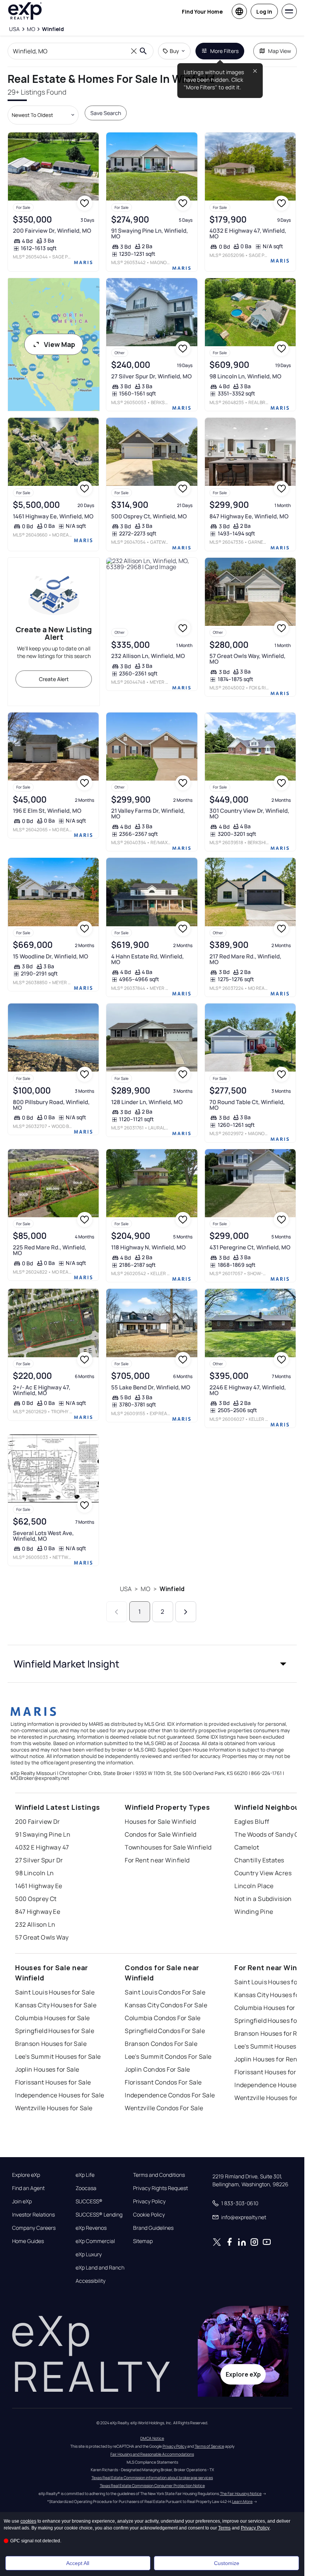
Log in (264, 12)
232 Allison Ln (35, 1924)
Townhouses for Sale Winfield (168, 1847)
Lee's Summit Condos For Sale (168, 2056)
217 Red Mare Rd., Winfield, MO (245, 959)
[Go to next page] (186, 1612)
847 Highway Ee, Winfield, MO (249, 516)
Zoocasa (86, 2188)
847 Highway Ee (38, 1912)
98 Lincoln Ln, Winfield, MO (245, 376)
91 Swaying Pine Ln (43, 1834)
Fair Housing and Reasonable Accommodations (152, 2454)
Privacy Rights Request (160, 2188)
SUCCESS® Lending (99, 2215)
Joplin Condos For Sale (157, 2069)
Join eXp (22, 2201)
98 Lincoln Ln (35, 1873)
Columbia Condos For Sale (163, 2018)
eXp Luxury (89, 2254)
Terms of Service (209, 2446)
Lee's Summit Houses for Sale (58, 2056)
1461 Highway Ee (39, 1886)
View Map (60, 344)
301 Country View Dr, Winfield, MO (249, 814)
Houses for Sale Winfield (160, 1822)
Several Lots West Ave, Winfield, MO (43, 1536)
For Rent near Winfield (157, 1860)
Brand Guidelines (153, 2228)
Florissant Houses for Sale (53, 2082)
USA (126, 1589)
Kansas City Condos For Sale (166, 2005)
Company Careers (34, 2228)
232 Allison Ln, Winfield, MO (148, 656)
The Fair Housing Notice (241, 2494)
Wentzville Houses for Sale (54, 2108)
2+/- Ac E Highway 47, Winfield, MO (42, 1390)
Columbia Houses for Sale (53, 2018)
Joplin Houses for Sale (47, 2069)
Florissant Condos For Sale (163, 2082)
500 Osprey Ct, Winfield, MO (149, 516)
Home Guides (28, 2241)
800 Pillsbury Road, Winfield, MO (51, 1105)
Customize (227, 2563)
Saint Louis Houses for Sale (55, 1992)
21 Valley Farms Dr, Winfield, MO (148, 814)
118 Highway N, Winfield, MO (148, 1247)
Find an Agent (28, 2188)
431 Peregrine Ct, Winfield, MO (250, 1247)
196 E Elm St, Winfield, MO (47, 811)
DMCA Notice (152, 2438)
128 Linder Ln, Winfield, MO (147, 1102)
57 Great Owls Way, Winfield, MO (247, 659)
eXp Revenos (91, 2228)
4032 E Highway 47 (42, 1847)
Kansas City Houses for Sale (56, 2005)
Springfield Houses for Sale (55, 2031)
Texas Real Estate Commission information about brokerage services (152, 2478)
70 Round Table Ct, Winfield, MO (247, 1105)
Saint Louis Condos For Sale (165, 1992)
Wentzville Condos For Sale (164, 2108)
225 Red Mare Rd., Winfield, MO (50, 1250)
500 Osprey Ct (36, 1899)
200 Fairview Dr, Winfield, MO (52, 231)
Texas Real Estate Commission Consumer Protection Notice (152, 2486)
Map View (280, 51)
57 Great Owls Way (42, 1937)
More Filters (224, 51)
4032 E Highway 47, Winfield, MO (248, 233)
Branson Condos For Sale (161, 2044)
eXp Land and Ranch (100, 2268)
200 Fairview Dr (38, 1822)
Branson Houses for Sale (51, 2044)
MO (145, 1589)
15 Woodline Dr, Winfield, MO (50, 956)
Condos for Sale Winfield (161, 1834)
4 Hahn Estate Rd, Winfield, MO (147, 959)
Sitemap (143, 2241)
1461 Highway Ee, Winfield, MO (53, 516)
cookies (28, 2521)
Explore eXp (26, 2175)
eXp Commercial (95, 2241)
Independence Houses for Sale (60, 2095)
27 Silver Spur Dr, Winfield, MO (151, 376)
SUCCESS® (89, 2201)
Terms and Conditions (159, 2175)
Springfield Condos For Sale (165, 2031)
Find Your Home (202, 12)
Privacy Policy (149, 2201)
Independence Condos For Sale (170, 2095)
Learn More (242, 2501)
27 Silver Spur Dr (39, 1860)
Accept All (78, 2563)
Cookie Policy (149, 2215)
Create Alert (54, 679)
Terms (224, 2528)
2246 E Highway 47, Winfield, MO (248, 1390)
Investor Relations (33, 2215)
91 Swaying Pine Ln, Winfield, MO (150, 233)
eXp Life (85, 2175)
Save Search (106, 113)
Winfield (172, 1589)
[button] (152, 1664)
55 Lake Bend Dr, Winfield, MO (151, 1387)
